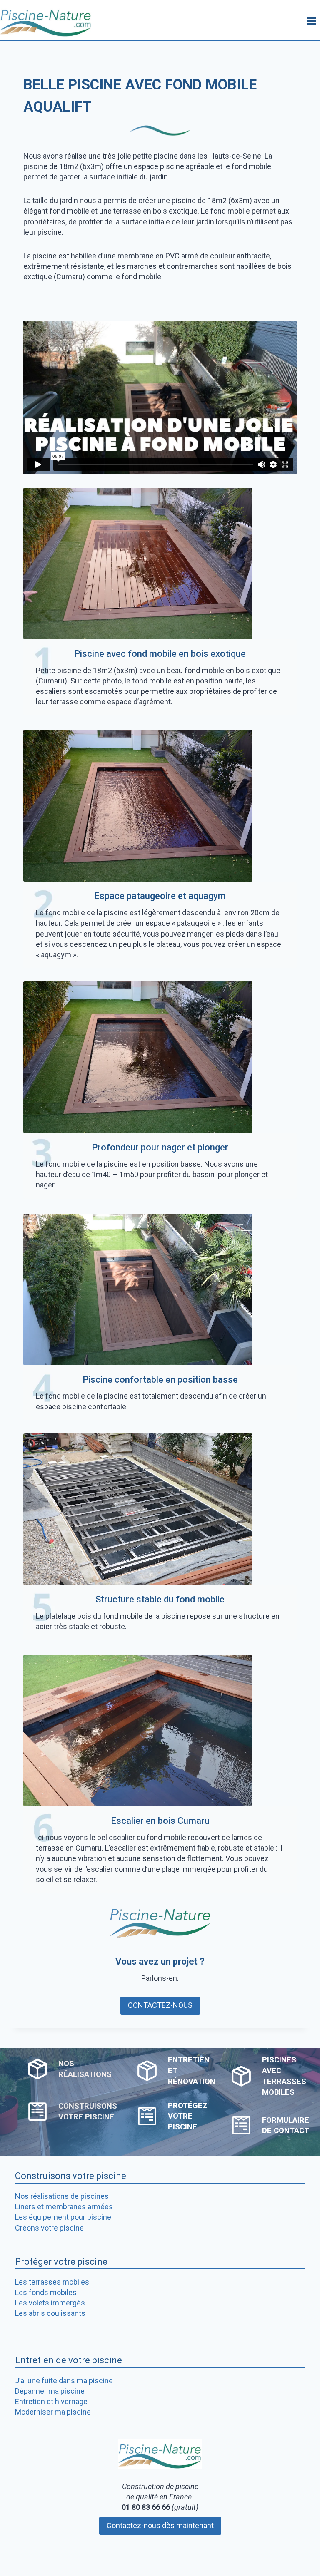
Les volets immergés (50, 2303)
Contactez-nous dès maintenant (160, 2525)
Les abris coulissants (50, 2313)
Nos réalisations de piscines (62, 2196)
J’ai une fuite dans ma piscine (64, 2381)
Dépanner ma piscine (50, 2391)
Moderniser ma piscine (53, 2412)
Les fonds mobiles (46, 2292)
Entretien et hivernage (51, 2401)
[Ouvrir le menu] (311, 21)
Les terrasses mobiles (52, 2282)
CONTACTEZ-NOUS (160, 2005)
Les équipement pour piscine (63, 2217)
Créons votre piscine (49, 2228)
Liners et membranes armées (64, 2207)
